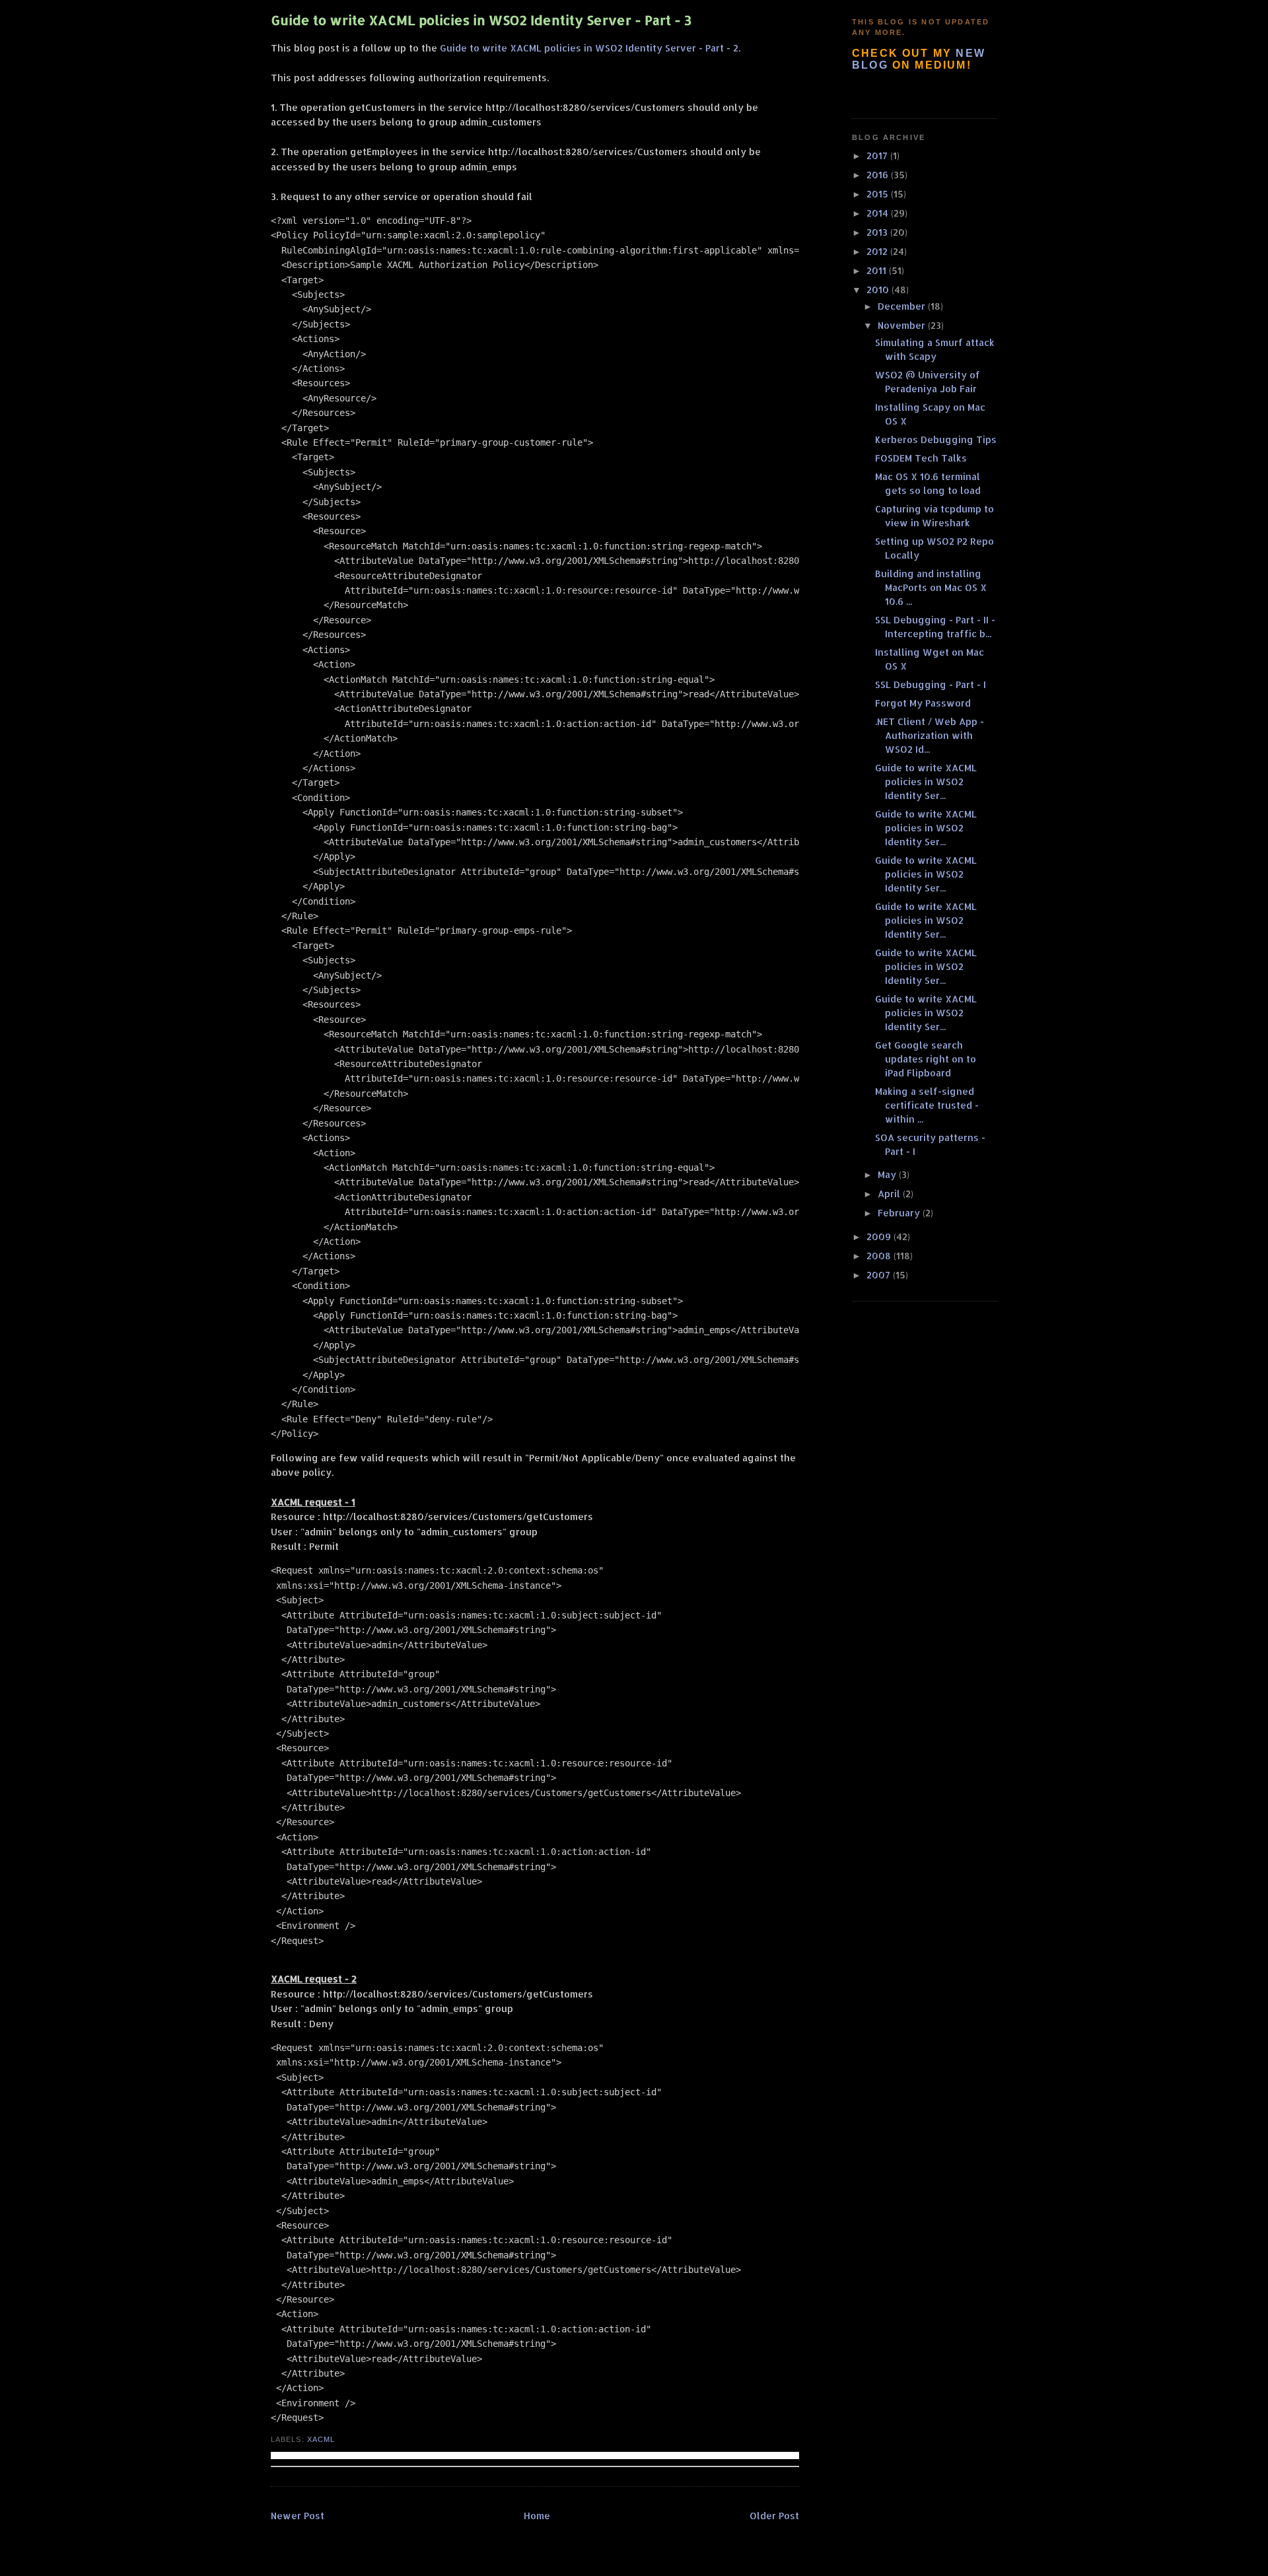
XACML (321, 2439)
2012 (878, 251)
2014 (879, 213)
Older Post (774, 2516)
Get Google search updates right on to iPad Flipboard (926, 1059)
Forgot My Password (923, 703)
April (890, 1194)
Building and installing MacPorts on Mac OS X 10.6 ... (931, 587)
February (900, 1213)
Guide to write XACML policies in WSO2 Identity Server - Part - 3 (481, 20)
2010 (879, 290)
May (888, 1174)
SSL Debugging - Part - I (931, 684)
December (903, 306)
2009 (880, 1236)
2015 (879, 194)
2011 (878, 270)
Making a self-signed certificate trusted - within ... (927, 1105)
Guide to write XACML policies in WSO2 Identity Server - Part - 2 (589, 48)
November (903, 325)
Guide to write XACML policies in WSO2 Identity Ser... (926, 782)
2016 (879, 175)
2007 (880, 1275)
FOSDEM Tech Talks (921, 458)
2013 (878, 232)
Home (537, 2516)
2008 (880, 1256)
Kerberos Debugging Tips (936, 439)
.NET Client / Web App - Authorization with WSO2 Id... (930, 735)
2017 (878, 156)
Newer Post (298, 2516)
